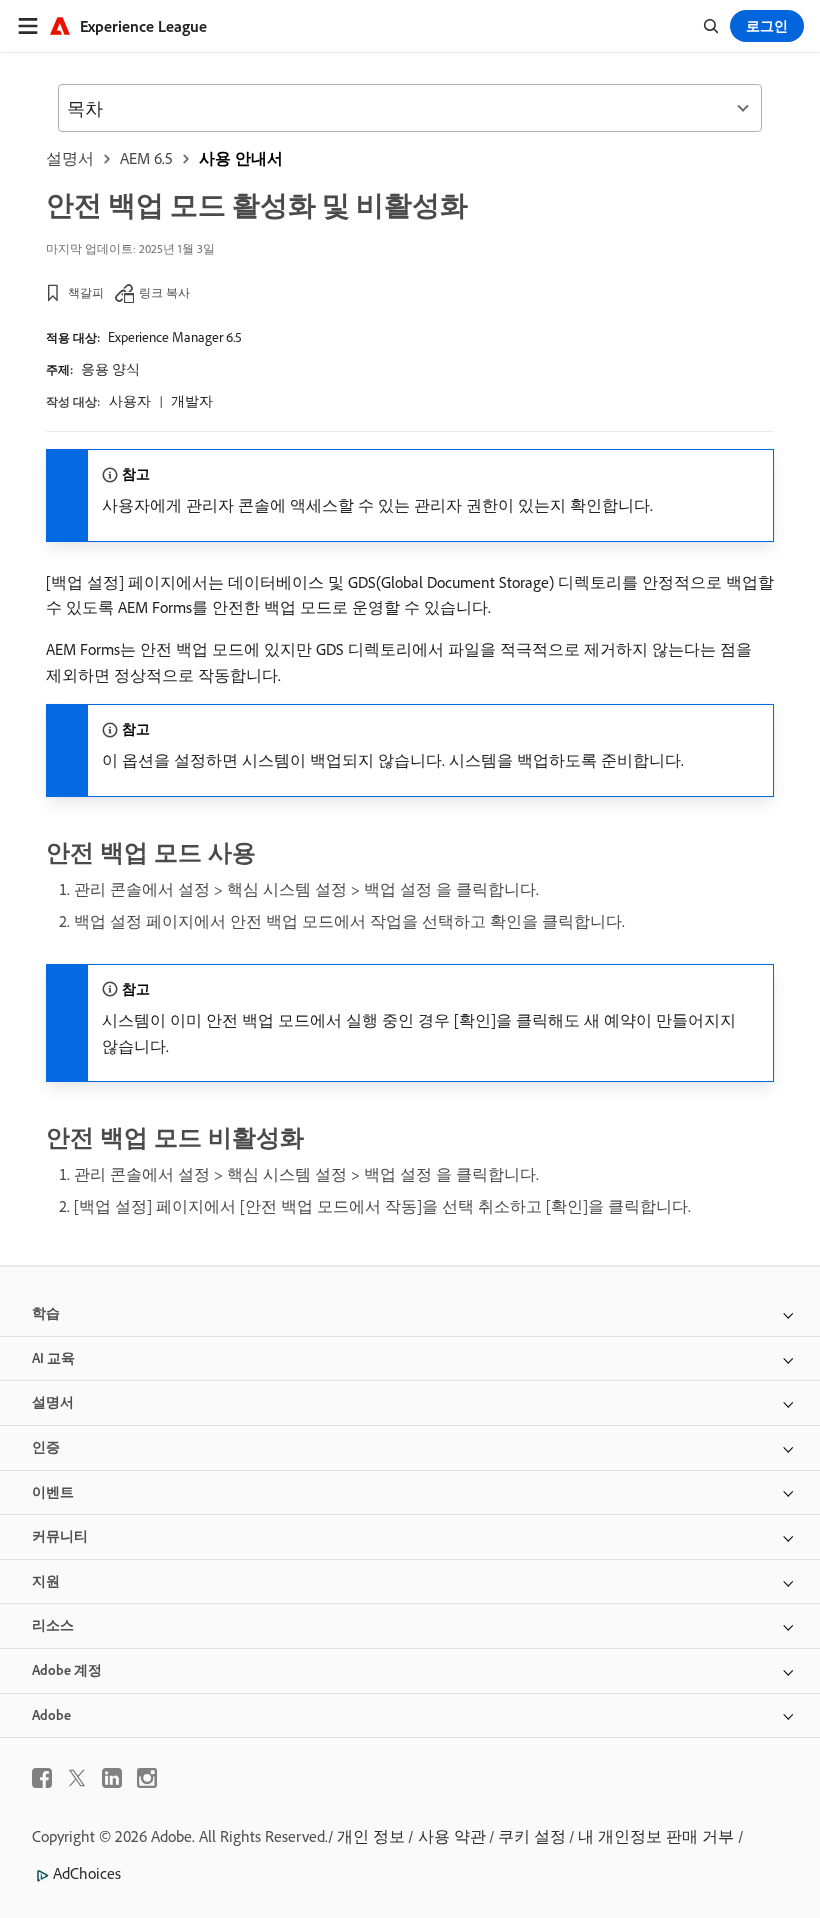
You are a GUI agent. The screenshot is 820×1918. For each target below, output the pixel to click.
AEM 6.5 (146, 158)
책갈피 (86, 292)
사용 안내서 (241, 158)
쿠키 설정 (532, 1836)
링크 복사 (164, 292)
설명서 (70, 158)
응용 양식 (110, 369)
